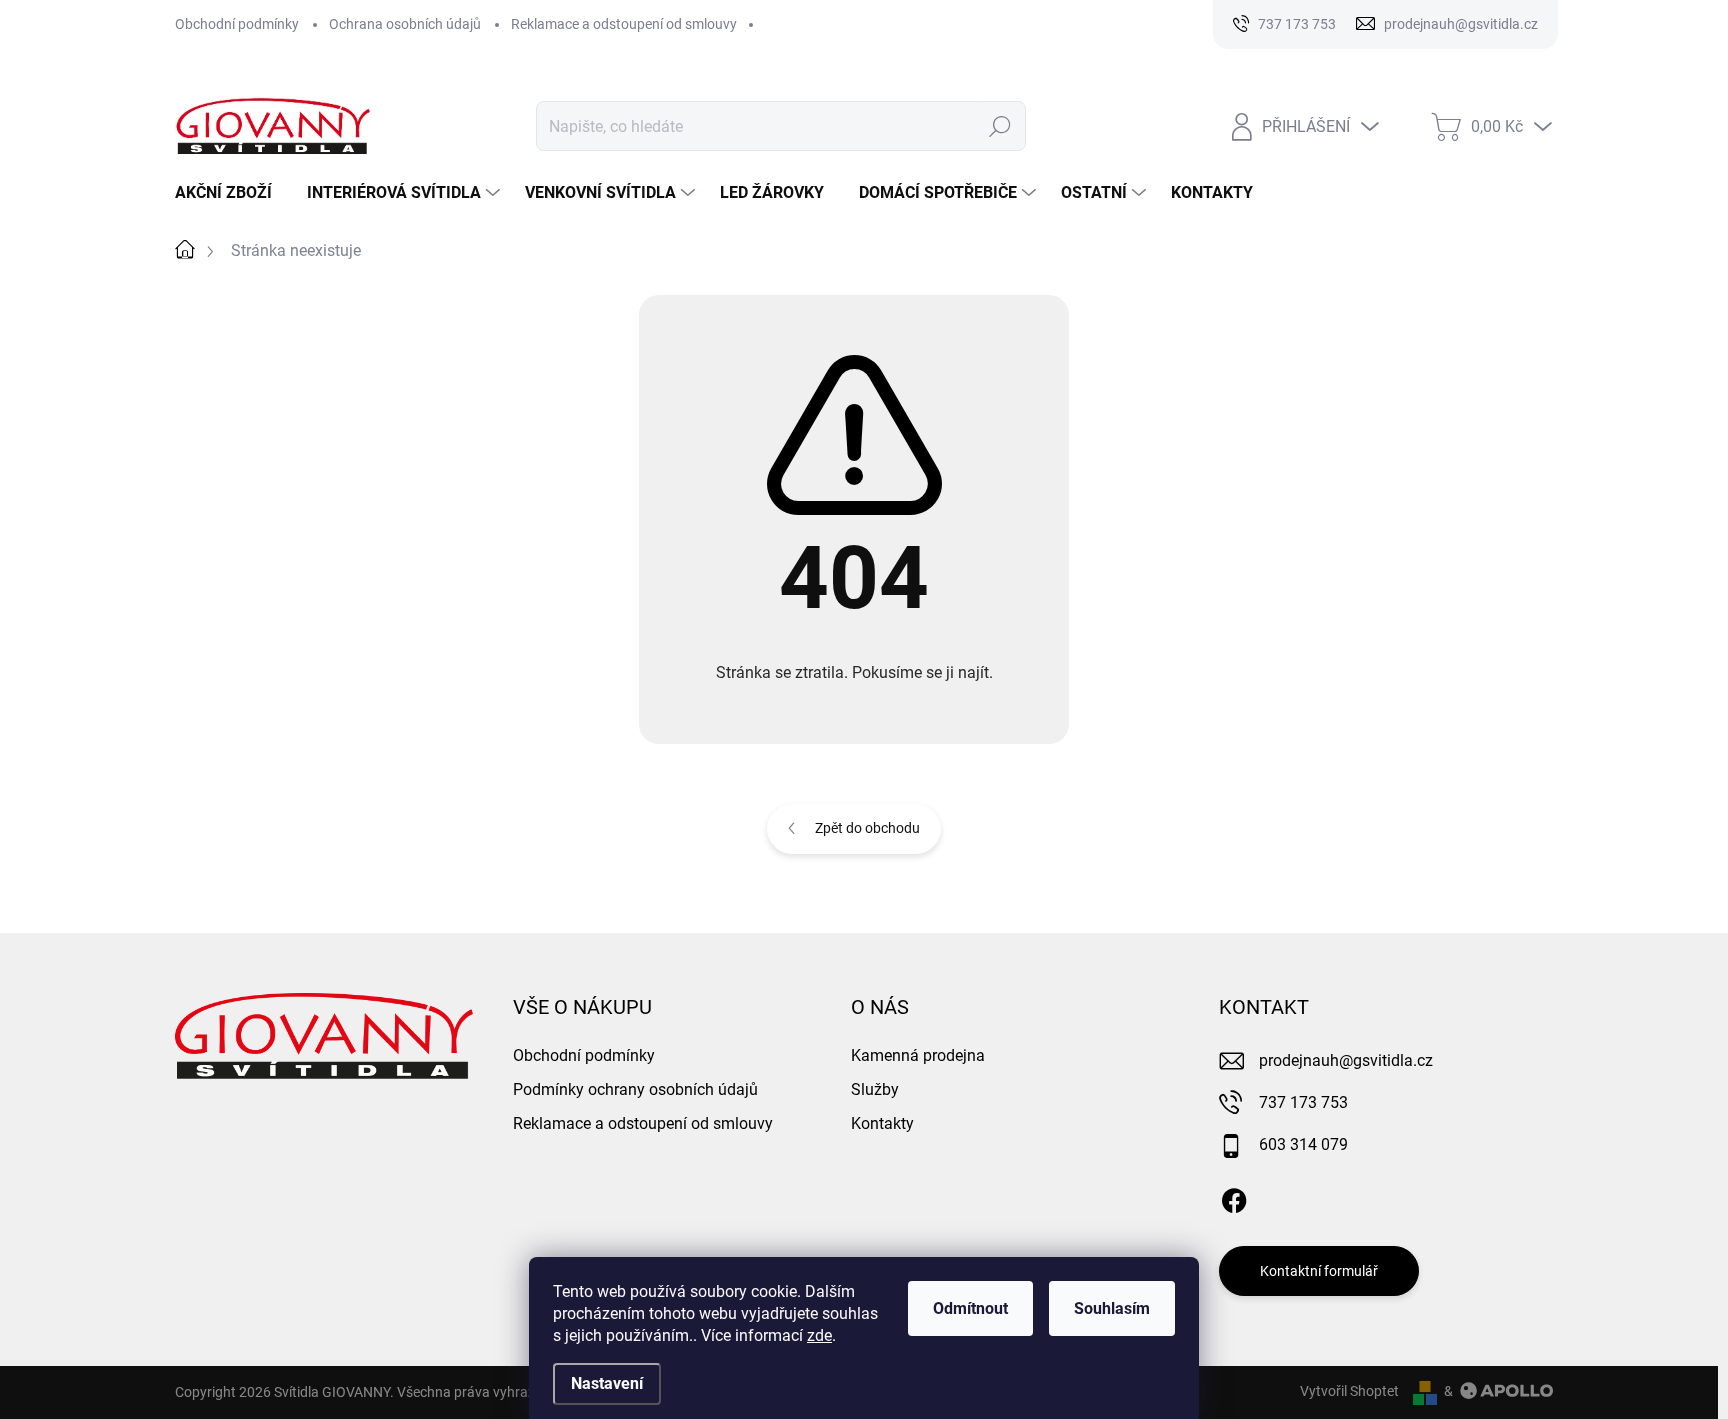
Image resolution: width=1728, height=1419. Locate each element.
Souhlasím (1112, 1308)
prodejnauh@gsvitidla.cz (1346, 1060)
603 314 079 (1303, 1144)
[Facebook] (1234, 1197)
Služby (875, 1089)
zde (819, 1335)
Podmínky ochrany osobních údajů (635, 1089)
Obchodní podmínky (237, 24)
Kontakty (882, 1123)
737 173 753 (1303, 1102)
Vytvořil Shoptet (1349, 1391)
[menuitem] (231, 193)
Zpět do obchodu (867, 828)
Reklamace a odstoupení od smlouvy (624, 24)
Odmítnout (970, 1308)
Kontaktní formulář (1319, 1271)
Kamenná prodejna (918, 1055)
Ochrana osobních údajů (405, 24)
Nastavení (607, 1383)
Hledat (1000, 126)
